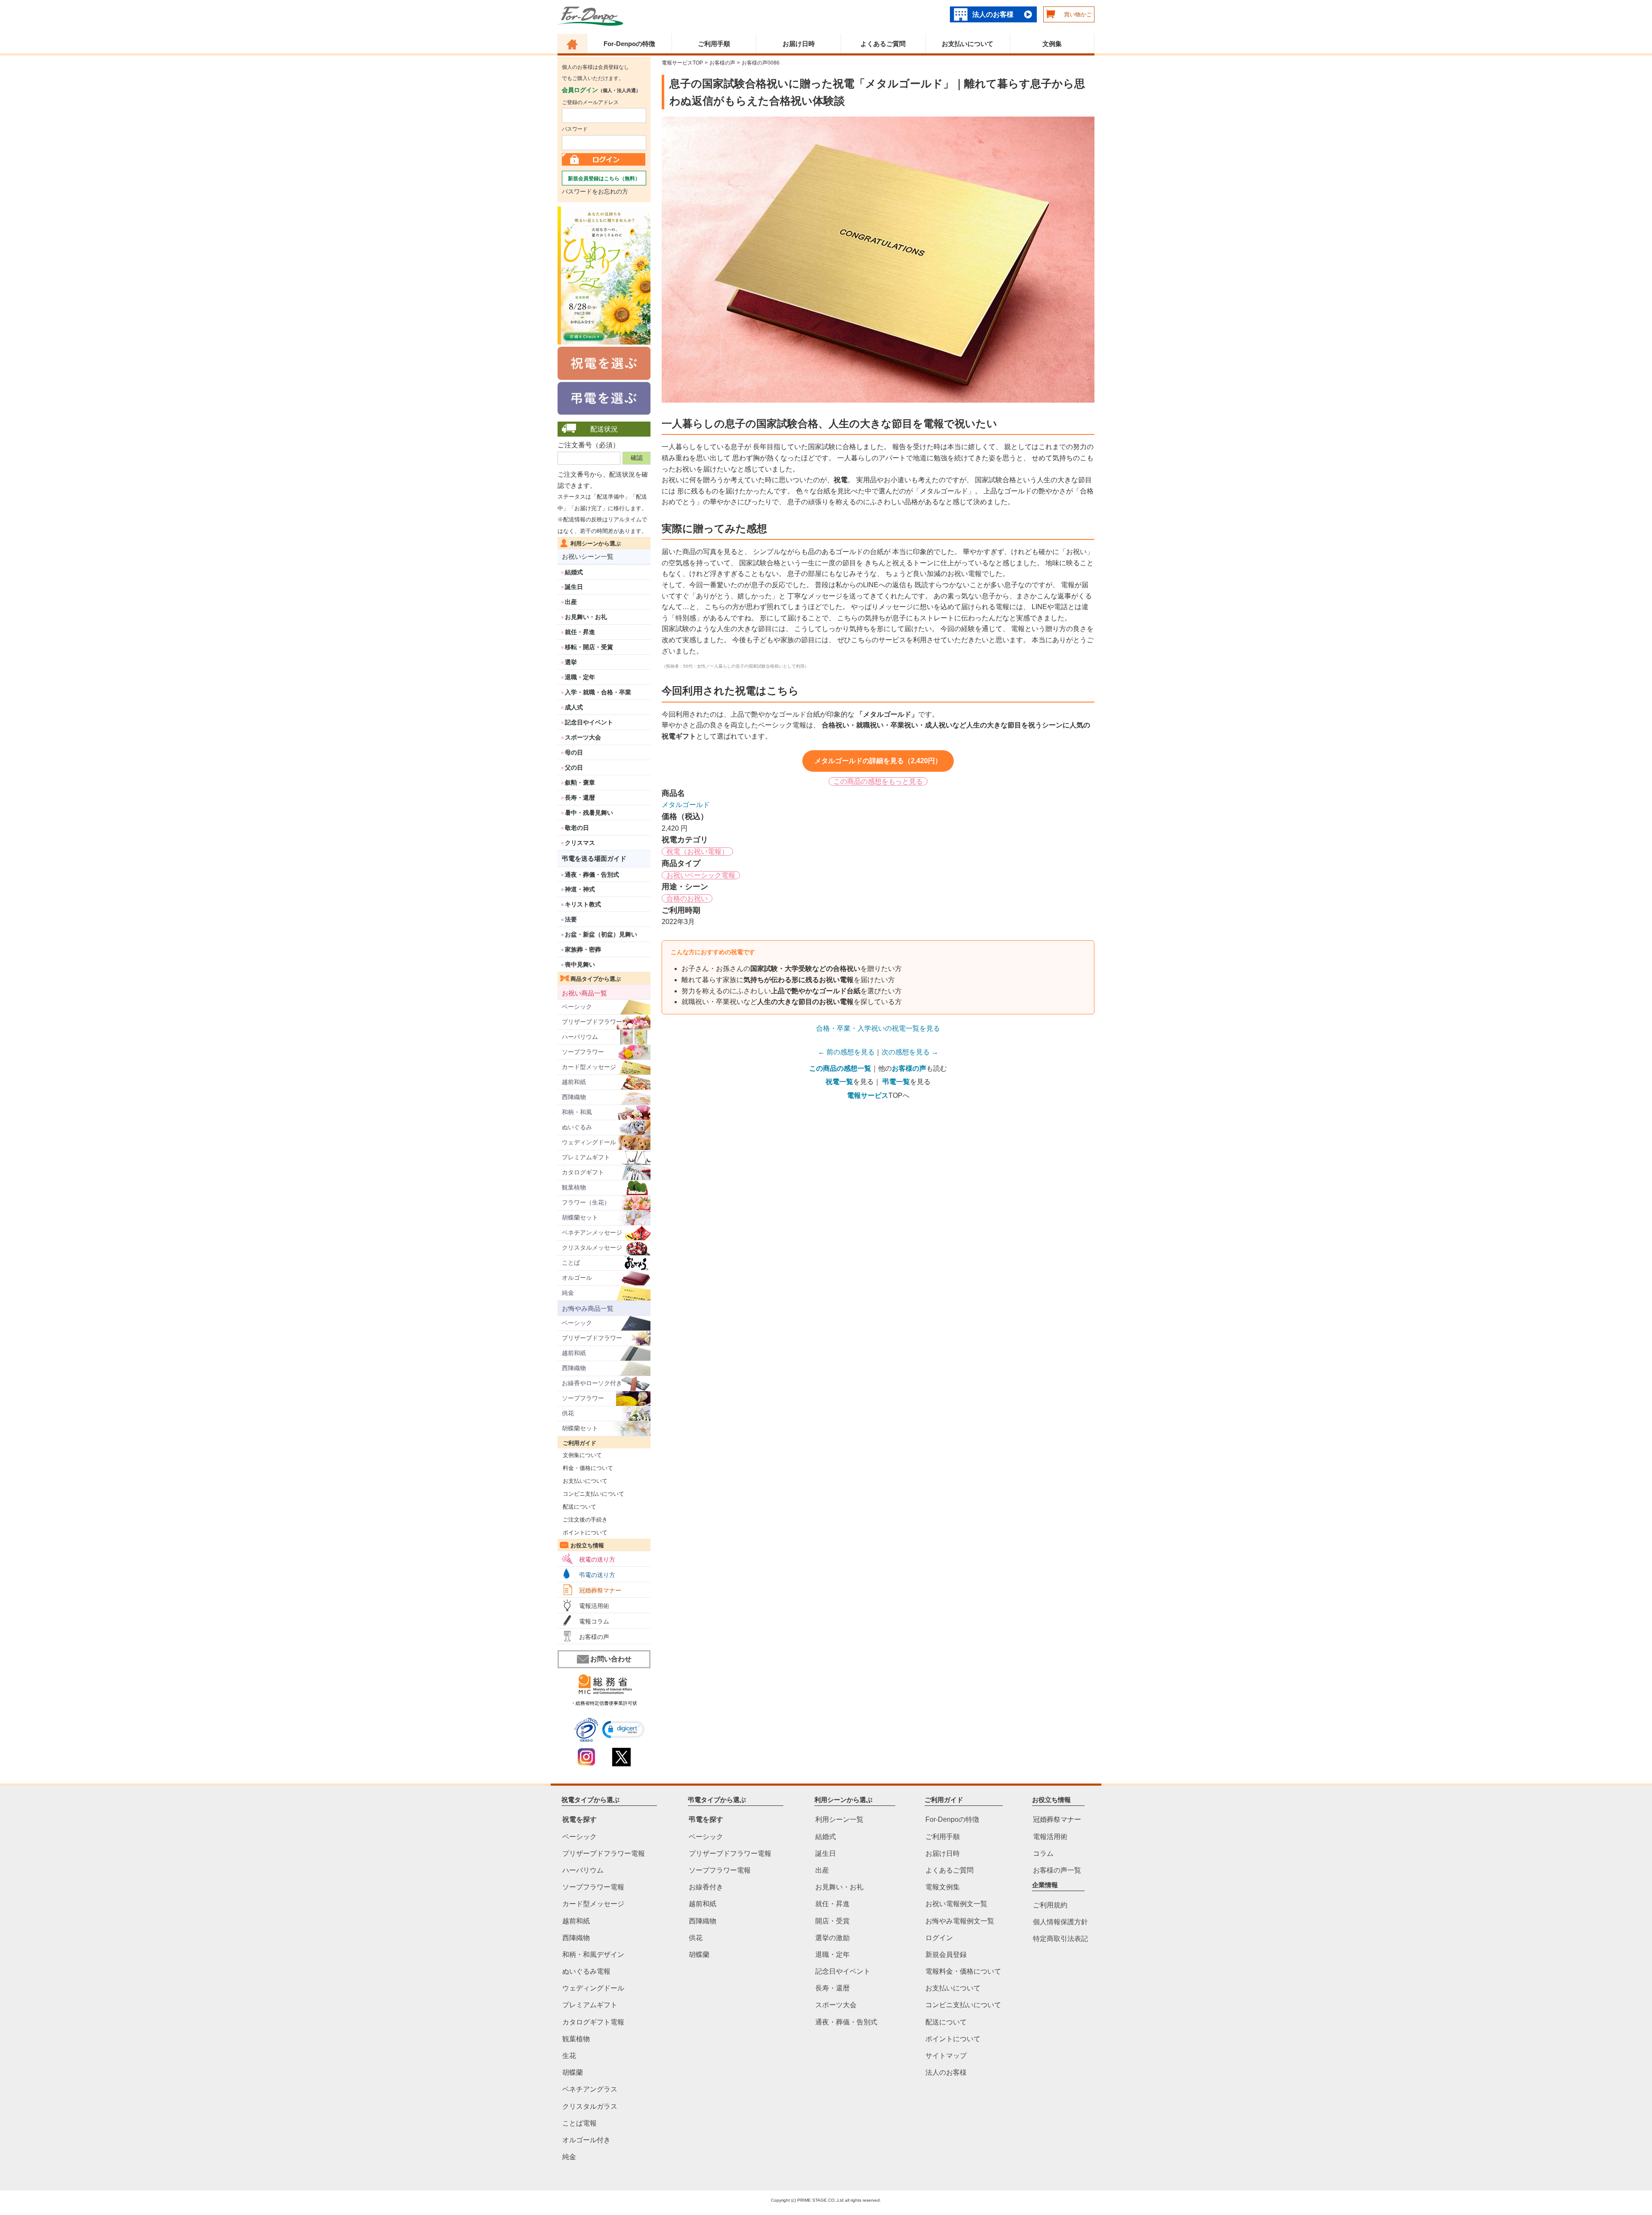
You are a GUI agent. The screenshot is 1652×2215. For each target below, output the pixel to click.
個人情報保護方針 (1060, 1922)
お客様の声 (594, 1637)
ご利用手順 (714, 44)
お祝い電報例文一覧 (956, 1904)
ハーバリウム (580, 1037)
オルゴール (577, 1278)
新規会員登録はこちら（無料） (604, 179)
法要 (571, 919)
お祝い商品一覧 (584, 993)
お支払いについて (968, 44)
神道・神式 (580, 889)
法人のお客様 (993, 14)
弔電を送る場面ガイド (594, 858)
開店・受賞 (832, 1921)
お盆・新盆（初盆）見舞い (601, 934)
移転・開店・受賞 (589, 647)
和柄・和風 (577, 1112)
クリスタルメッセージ (592, 1248)
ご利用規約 (1050, 1905)
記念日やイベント (589, 722)
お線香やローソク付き (592, 1383)
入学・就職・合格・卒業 (598, 692)
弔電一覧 (896, 1082)
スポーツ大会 (583, 737)
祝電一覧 (839, 1082)
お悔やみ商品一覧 (588, 1308)
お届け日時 (799, 44)
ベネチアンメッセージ (592, 1232)
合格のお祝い (687, 898)
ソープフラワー (583, 1052)
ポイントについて (583, 1533)
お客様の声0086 (761, 63)
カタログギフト (583, 1172)
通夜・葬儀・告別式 (592, 875)
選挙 (571, 662)
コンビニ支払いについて (591, 1494)
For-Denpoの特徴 (629, 44)
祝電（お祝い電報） (697, 852)
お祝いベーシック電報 (701, 875)
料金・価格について (585, 1468)
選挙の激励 (832, 1937)
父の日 (574, 767)
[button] (623, 1730)
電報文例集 (943, 1887)
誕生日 (574, 587)
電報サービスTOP (682, 63)
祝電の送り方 (597, 1559)
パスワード (575, 129)
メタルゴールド (686, 805)
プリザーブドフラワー (592, 1022)
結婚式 (574, 572)
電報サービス (868, 1095)
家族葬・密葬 (583, 949)
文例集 (1052, 44)
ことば (571, 1263)
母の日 (574, 752)
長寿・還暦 (580, 798)
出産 (571, 602)
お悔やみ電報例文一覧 (960, 1921)
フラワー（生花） (586, 1202)
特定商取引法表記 (1060, 1939)
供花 (568, 1413)
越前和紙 (574, 1082)
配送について (577, 1507)
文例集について (580, 1455)
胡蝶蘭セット (580, 1217)
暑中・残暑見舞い (589, 813)
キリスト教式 (583, 904)
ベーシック (577, 1007)
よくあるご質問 (883, 44)
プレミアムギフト (586, 1157)
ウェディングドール (589, 1142)
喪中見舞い (580, 964)
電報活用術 (594, 1606)
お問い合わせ (611, 1659)
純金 (568, 1293)
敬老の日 (577, 828)
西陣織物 (574, 1097)
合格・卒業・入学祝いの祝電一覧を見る (878, 1028)
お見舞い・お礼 (586, 617)
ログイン (939, 1937)
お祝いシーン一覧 (588, 556)
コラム (1043, 1853)
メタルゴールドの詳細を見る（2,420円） (878, 761)
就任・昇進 (580, 632)
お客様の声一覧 (1057, 1870)
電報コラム (594, 1621)
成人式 (574, 707)
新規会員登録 (946, 1955)
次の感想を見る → (910, 1052)
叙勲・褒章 (580, 782)
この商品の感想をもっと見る (878, 781)
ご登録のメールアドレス (590, 102)
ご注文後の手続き (583, 1520)
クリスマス (580, 843)
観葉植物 (574, 1187)
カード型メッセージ (589, 1067)
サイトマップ (946, 2056)
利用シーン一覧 (839, 1819)
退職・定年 (580, 677)
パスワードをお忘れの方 (595, 191)
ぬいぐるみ (577, 1127)
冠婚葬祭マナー (600, 1590)
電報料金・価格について (963, 1971)
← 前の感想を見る (846, 1052)
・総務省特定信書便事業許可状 (604, 1703)
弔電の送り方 (597, 1575)
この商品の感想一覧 (840, 1068)
